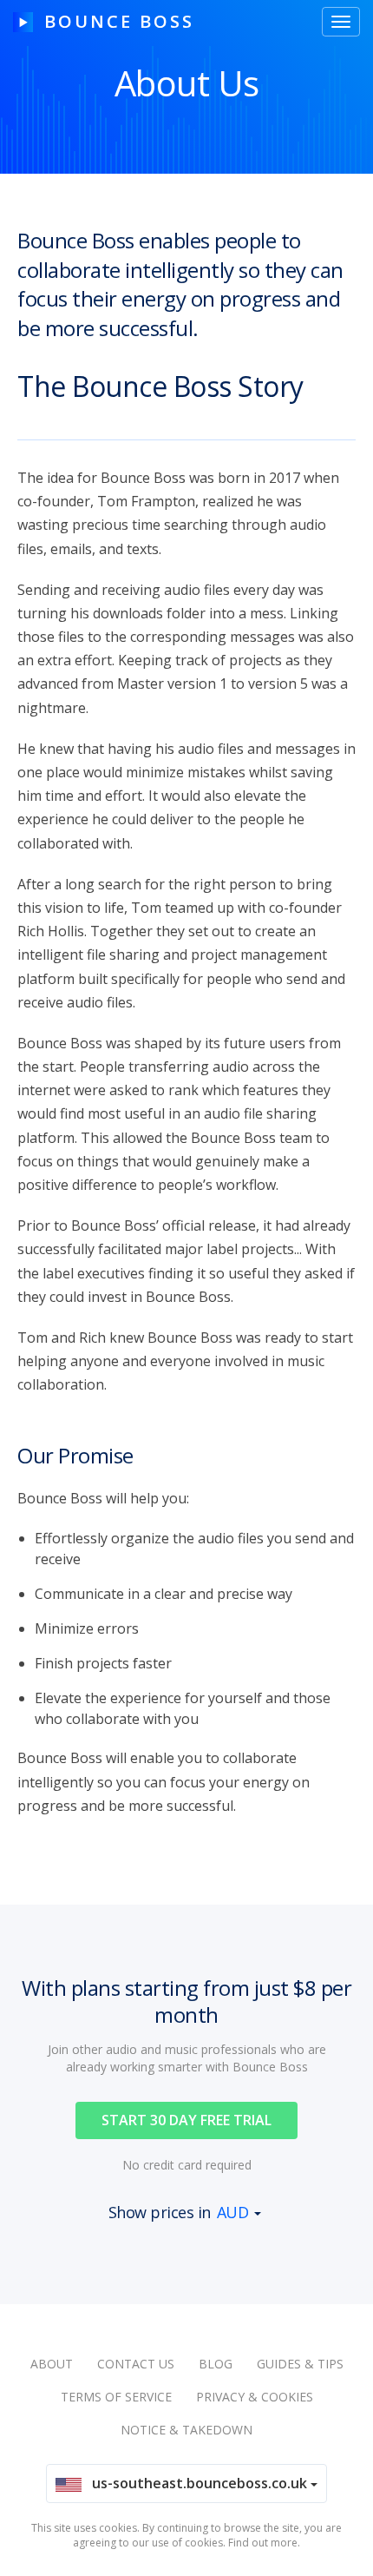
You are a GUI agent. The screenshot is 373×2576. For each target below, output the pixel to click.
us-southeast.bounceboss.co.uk (196, 2483)
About (52, 2364)
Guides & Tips (300, 2364)
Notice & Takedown (186, 2430)
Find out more (263, 2543)
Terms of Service (116, 2397)
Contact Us (136, 2364)
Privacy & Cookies (255, 2397)
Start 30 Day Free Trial (186, 2120)
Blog (216, 2364)
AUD (233, 2212)
